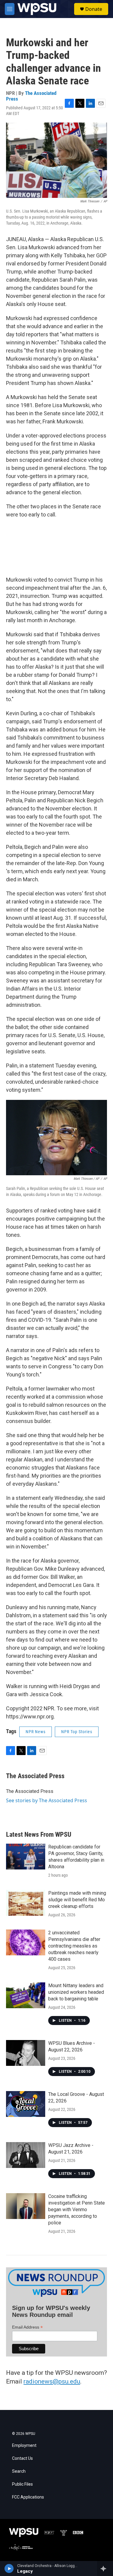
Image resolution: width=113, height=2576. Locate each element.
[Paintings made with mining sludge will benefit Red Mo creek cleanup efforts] (26, 1903)
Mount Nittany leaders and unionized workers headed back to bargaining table (76, 1992)
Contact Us (22, 2458)
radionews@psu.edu (52, 2381)
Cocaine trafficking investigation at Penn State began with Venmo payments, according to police (77, 2210)
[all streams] (105, 2568)
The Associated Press (31, 96)
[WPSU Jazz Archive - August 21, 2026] (26, 2155)
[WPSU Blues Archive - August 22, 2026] (26, 2053)
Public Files (22, 2484)
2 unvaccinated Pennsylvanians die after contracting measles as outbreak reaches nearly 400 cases (74, 1946)
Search (19, 2471)
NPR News (36, 1732)
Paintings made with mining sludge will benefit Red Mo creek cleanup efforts (77, 1900)
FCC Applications (28, 2497)
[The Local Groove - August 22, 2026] (26, 2104)
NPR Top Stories (77, 1732)
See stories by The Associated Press (47, 1800)
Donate (94, 9)
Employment (24, 2446)
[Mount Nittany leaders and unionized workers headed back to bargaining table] (26, 1995)
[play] (9, 2568)
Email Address (27, 2327)
